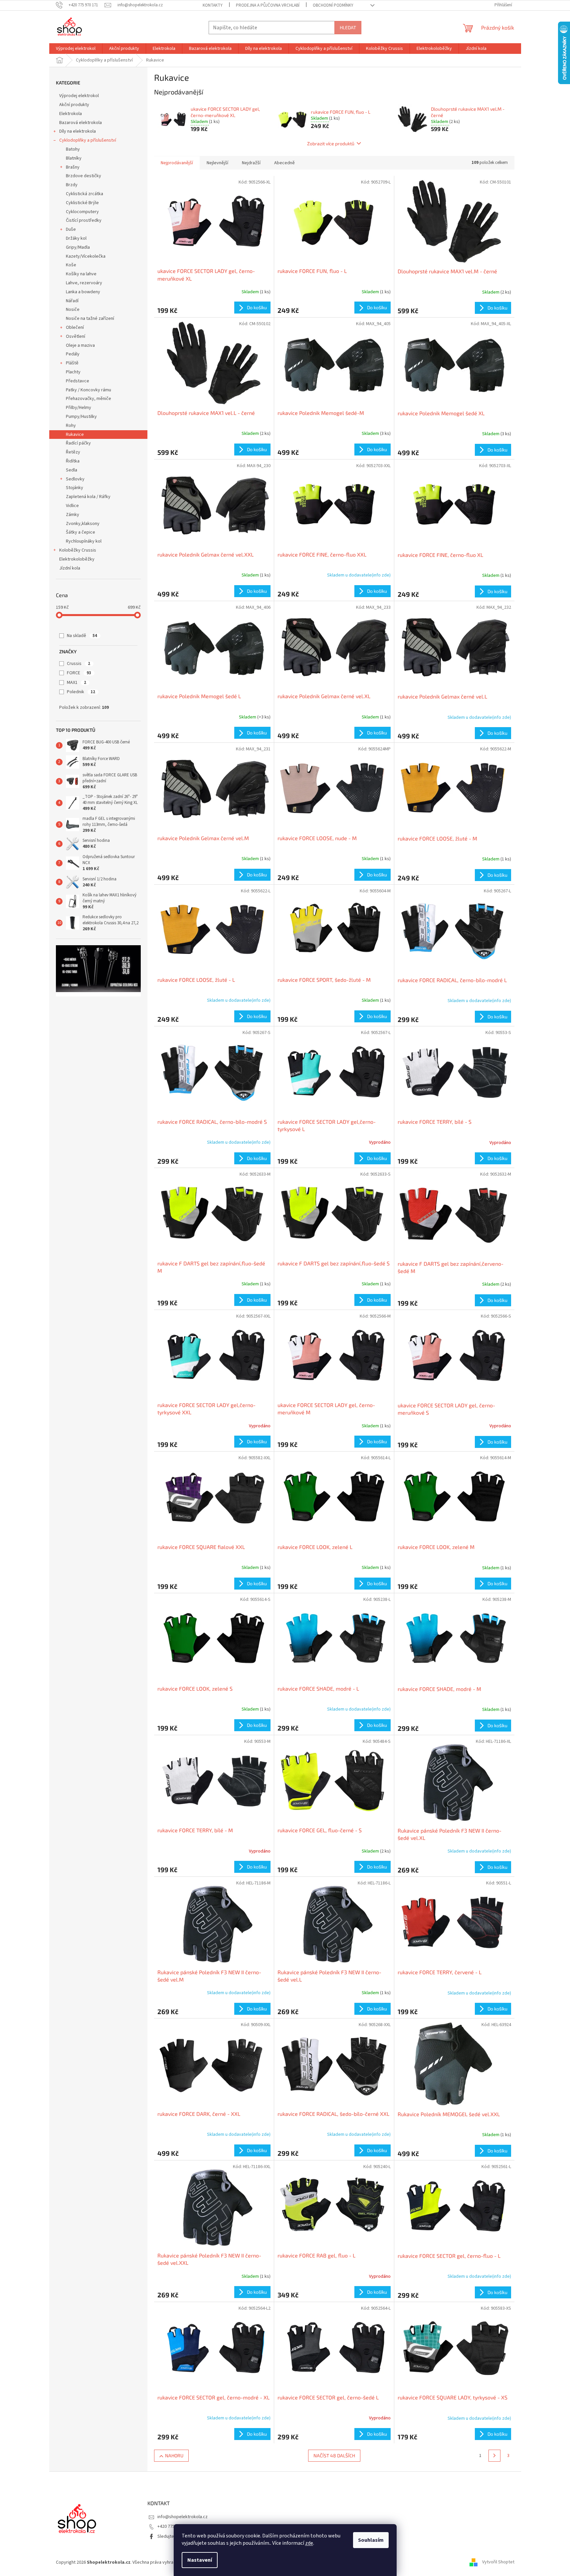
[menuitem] (76, 49)
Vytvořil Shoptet (498, 2562)
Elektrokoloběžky (77, 559)
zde (309, 2543)
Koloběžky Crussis (78, 550)
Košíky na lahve (81, 274)
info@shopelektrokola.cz (183, 2517)
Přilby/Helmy (79, 408)
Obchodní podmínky (333, 5)
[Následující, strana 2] (494, 2456)
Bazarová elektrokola (81, 123)
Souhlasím (371, 2540)
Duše (71, 229)
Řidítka (73, 461)
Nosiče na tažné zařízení (90, 319)
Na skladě (82, 636)
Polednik (81, 692)
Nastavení (200, 2560)
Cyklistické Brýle (82, 203)
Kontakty (213, 5)
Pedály (73, 354)
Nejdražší (251, 163)
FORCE (79, 673)
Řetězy (73, 452)
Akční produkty (74, 105)
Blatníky (74, 158)
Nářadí (72, 301)
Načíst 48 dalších (334, 2455)
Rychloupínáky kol (84, 541)
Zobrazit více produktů (331, 143)
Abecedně (285, 163)
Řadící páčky (78, 443)
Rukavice (75, 435)
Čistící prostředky (84, 220)
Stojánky (75, 488)
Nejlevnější (217, 163)
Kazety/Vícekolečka (86, 256)
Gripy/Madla (78, 247)
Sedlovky (75, 479)
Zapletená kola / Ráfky (88, 497)
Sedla (72, 470)
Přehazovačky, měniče (89, 399)
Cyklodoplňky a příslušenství (88, 140)
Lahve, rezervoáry (84, 283)
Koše (71, 265)
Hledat (348, 27)
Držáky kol (76, 238)
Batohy (73, 149)
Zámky (73, 515)
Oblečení (75, 327)
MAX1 (77, 683)
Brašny (73, 167)
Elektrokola (71, 114)
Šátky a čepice (81, 532)
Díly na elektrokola (78, 131)
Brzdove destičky (84, 176)
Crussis (79, 664)
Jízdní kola (70, 568)
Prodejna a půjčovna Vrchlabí (268, 5)
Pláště (72, 363)
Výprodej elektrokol (79, 96)
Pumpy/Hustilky (81, 417)
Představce (78, 381)
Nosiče (73, 310)
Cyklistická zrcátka (85, 194)
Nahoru (174, 2455)
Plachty (73, 372)
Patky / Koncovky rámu (89, 390)
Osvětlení (76, 336)
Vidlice (72, 506)
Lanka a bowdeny (83, 292)
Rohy (71, 426)
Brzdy (72, 185)
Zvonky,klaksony (83, 524)
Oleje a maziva (80, 345)
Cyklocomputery (82, 212)
